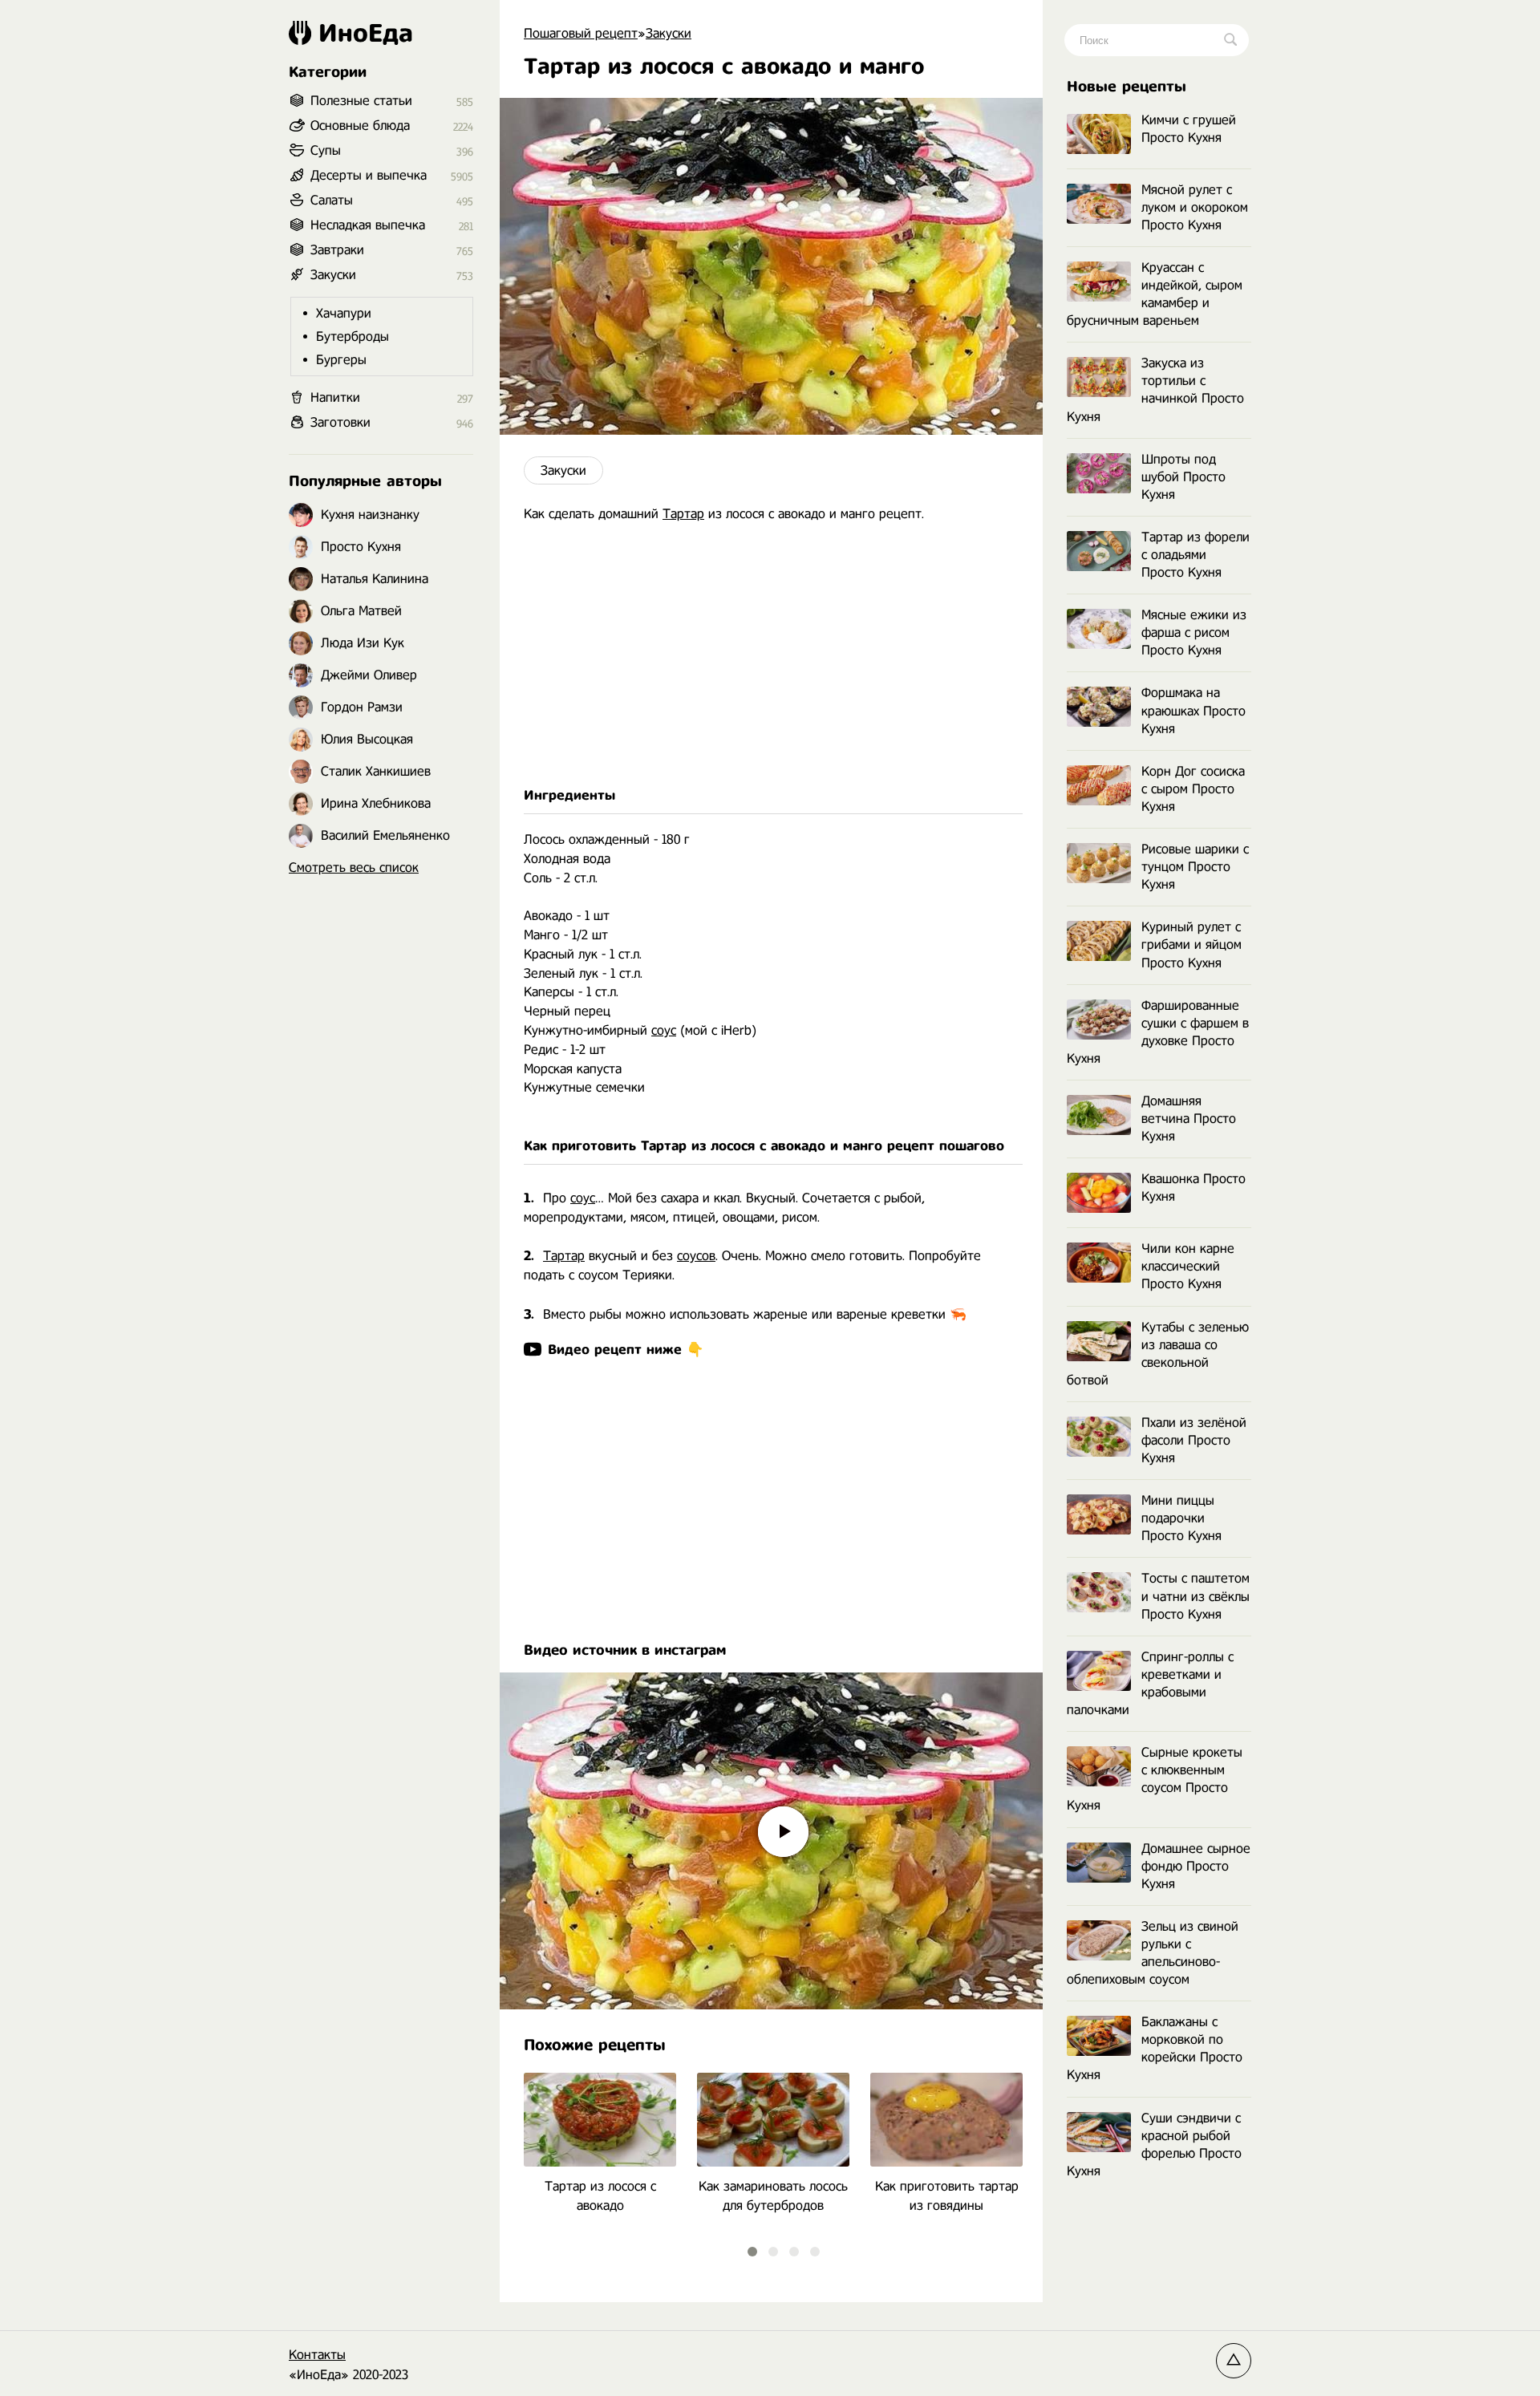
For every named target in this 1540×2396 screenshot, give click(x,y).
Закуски (563, 470)
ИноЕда (366, 33)
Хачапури (344, 313)
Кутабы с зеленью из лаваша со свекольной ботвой (1158, 1354)
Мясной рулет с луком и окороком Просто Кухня (1195, 207)
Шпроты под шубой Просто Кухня (1183, 477)
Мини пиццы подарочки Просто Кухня (1181, 1518)
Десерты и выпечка (369, 175)
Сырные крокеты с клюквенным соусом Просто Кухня (1155, 1779)
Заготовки (340, 422)
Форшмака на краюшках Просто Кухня (1193, 710)
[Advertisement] (771, 655)
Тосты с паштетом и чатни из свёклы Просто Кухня (1196, 1596)
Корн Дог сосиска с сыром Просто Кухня (1193, 789)
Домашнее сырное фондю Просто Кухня (1196, 1866)
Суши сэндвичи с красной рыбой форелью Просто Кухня (1154, 2145)
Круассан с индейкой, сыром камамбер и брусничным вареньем (1155, 294)
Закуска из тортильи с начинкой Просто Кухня (1155, 389)
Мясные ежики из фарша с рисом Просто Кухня (1194, 632)
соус (664, 1030)
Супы (326, 150)
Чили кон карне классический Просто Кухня (1188, 1266)
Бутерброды (353, 336)
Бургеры (341, 360)
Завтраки (337, 250)
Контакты (317, 2355)
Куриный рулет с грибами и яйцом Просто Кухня (1191, 945)
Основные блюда (360, 126)
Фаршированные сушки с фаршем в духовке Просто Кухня (1158, 1032)
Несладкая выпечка (368, 225)
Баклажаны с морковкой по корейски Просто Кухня (1155, 2048)
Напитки (335, 397)
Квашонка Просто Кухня (1193, 1188)
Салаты (332, 200)
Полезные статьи (361, 101)
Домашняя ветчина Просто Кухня (1189, 1119)
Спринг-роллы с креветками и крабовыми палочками (1150, 1683)
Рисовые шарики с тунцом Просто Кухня (1195, 867)
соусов (696, 1256)
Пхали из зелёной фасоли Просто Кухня (1194, 1440)
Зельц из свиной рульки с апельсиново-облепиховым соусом (1153, 1953)
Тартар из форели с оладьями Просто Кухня (1196, 555)
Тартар (683, 514)
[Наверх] (1234, 2361)
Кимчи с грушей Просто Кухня (1189, 129)
